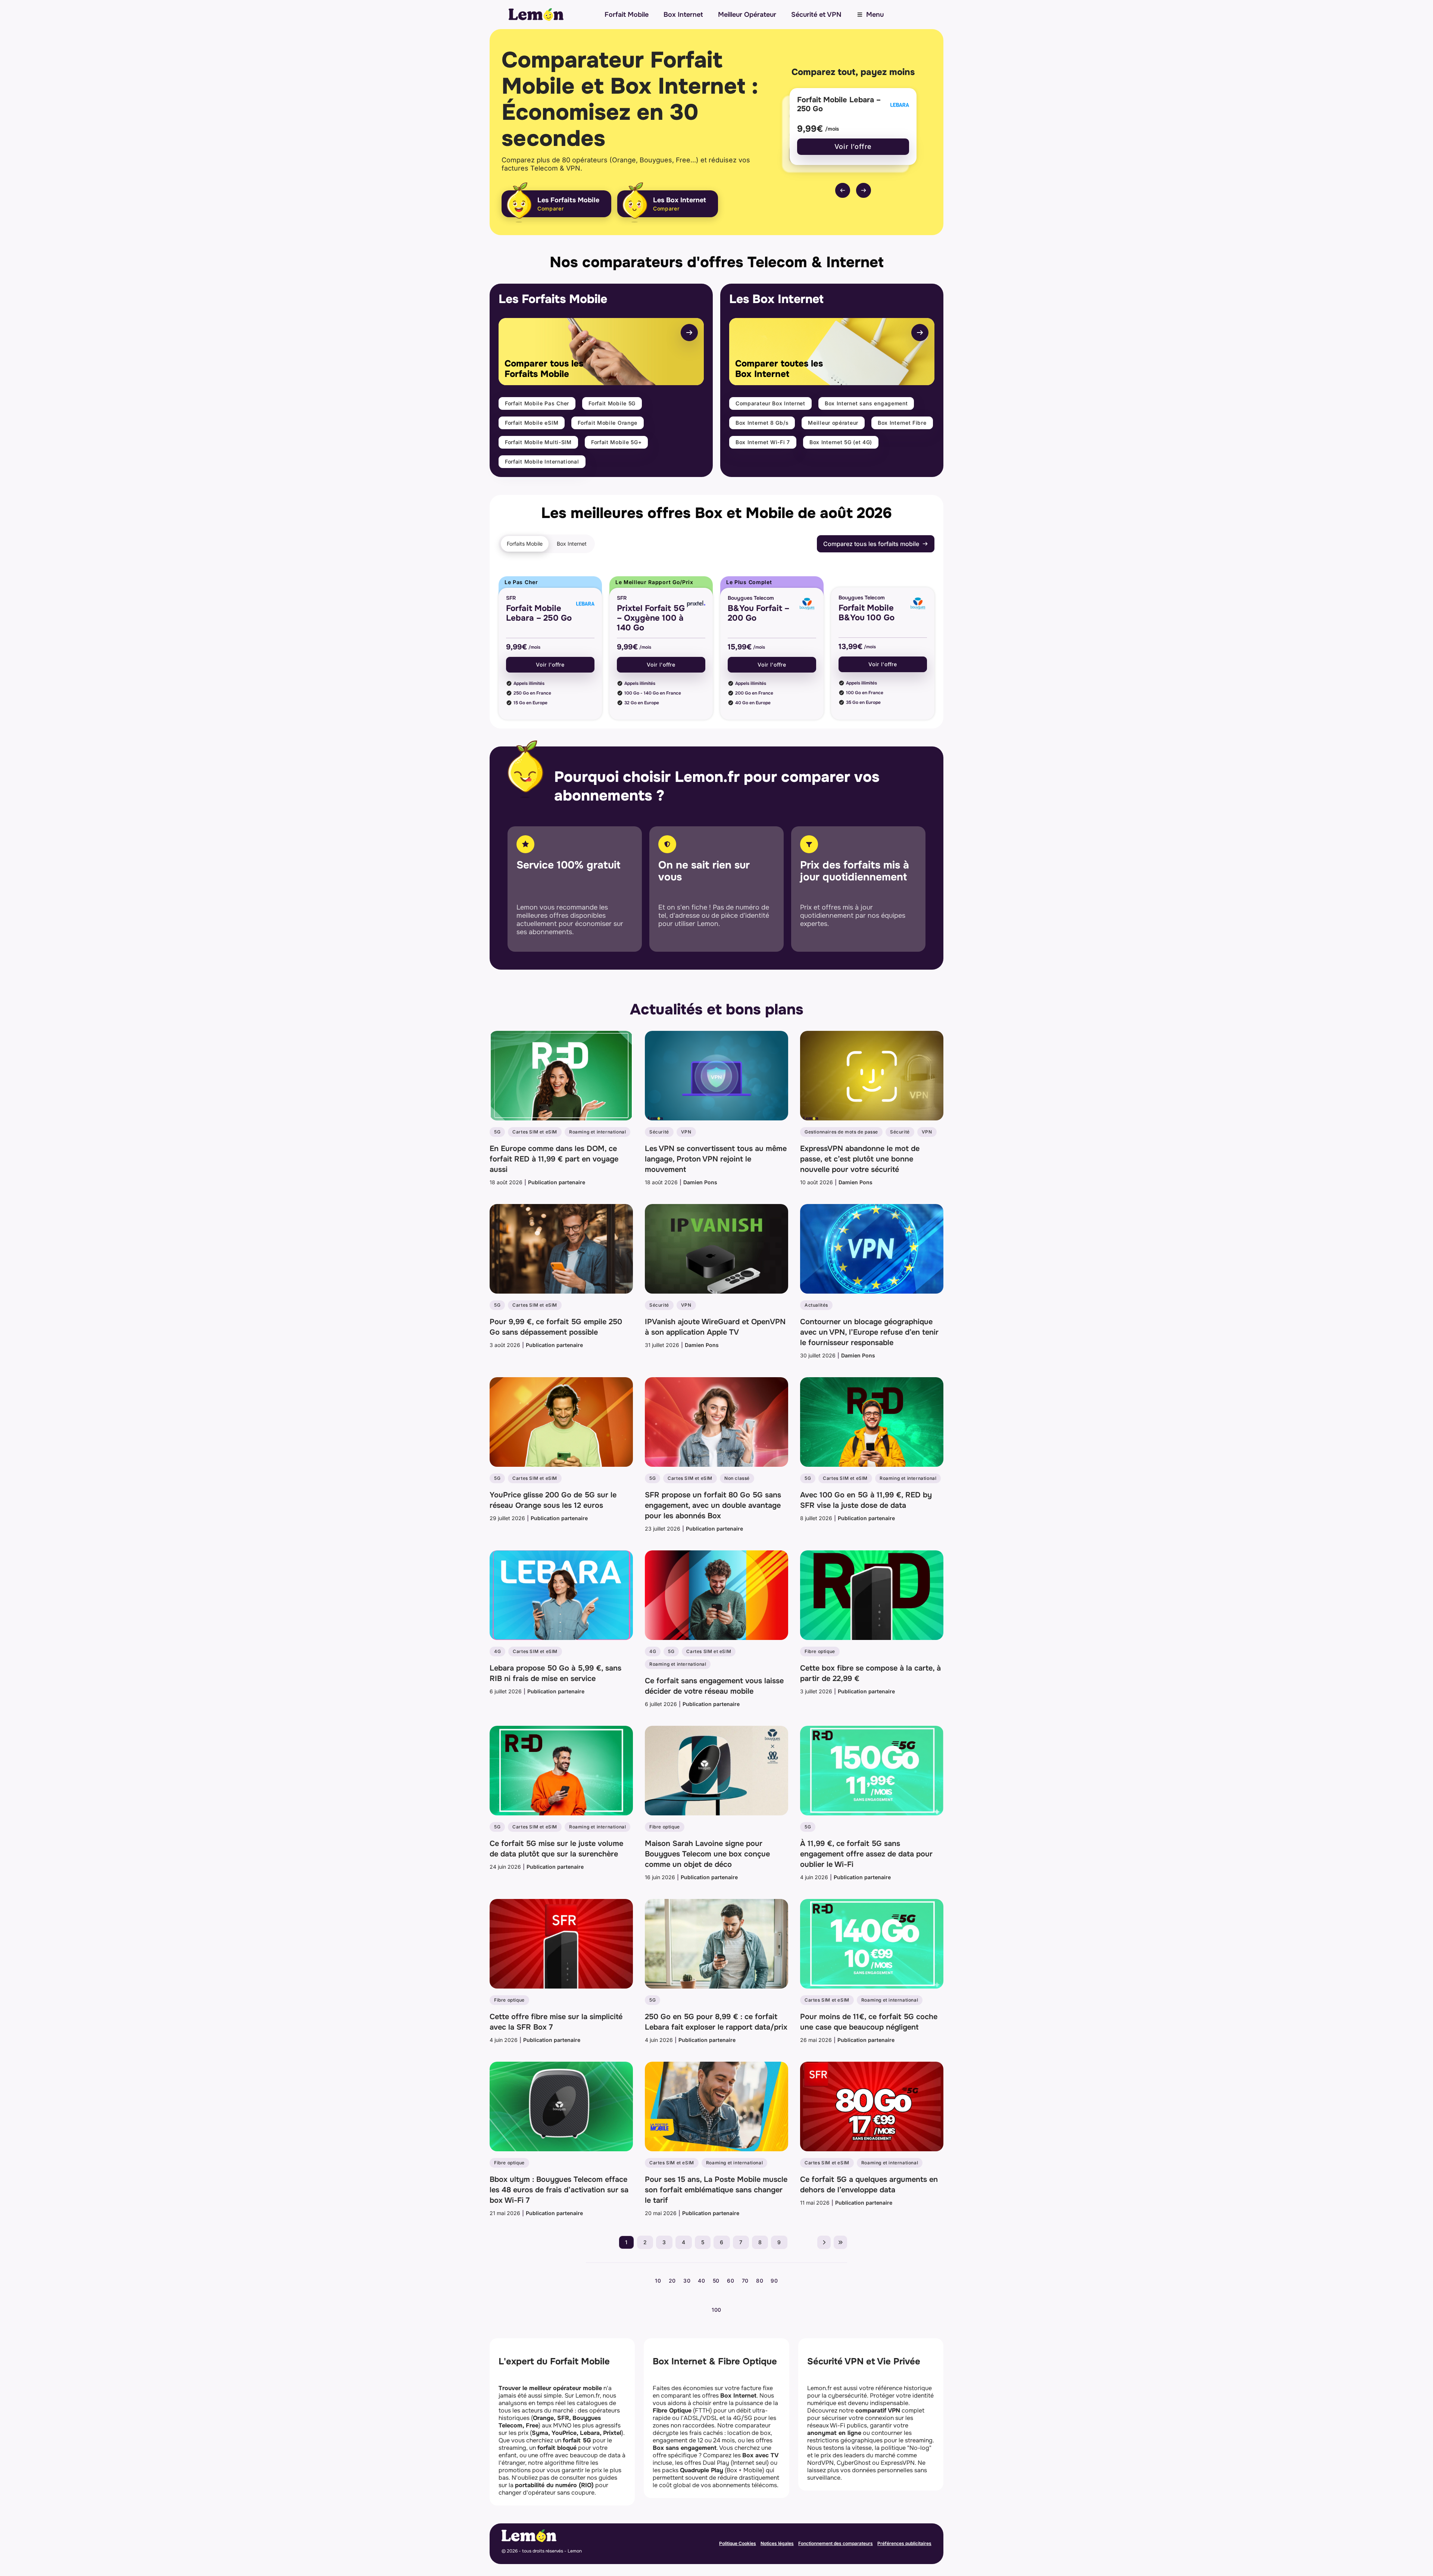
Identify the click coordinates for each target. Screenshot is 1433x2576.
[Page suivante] (824, 2242)
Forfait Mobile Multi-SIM (538, 442)
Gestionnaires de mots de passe (841, 1132)
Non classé (737, 1478)
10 (658, 2281)
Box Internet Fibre (902, 423)
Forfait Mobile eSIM (532, 423)
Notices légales (777, 2543)
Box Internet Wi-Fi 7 (763, 442)
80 (760, 2281)
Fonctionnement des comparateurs (836, 2543)
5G (497, 1132)
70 (745, 2281)
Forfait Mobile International (542, 461)
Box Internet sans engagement (866, 403)
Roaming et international (597, 1132)
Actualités (816, 1305)
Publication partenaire (557, 1182)
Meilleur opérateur (833, 423)
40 (701, 2281)
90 (774, 2281)
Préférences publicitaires (904, 2543)
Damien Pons (700, 1182)
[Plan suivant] (864, 190)
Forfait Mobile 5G (612, 403)
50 (716, 2281)
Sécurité (659, 1132)
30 (687, 2281)
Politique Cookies (738, 2543)
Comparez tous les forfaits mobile (871, 544)
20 (672, 2281)
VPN (686, 1132)
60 (730, 2281)
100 (716, 2310)
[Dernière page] (840, 2242)
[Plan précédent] (843, 190)
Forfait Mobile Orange (608, 423)
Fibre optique (820, 1651)
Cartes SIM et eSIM (535, 1132)
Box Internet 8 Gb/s (762, 423)
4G (497, 1651)
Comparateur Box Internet (770, 403)
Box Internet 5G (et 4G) (841, 442)
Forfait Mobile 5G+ (616, 442)
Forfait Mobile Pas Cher (537, 403)
